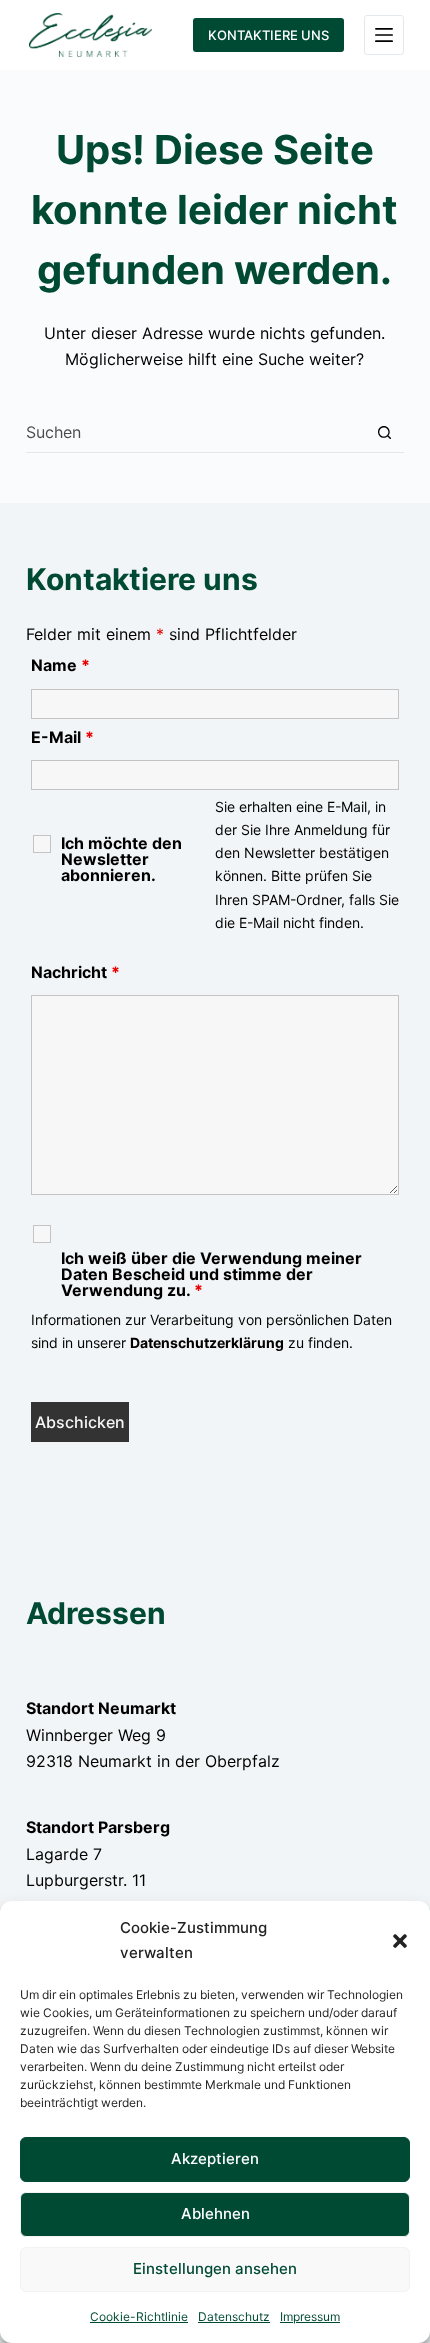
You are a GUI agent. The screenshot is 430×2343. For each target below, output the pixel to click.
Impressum (310, 2316)
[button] (400, 1941)
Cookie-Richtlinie (139, 2316)
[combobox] (195, 432)
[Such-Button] (384, 432)
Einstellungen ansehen (215, 2268)
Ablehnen (215, 2213)
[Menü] (384, 35)
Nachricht (75, 972)
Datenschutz (234, 2316)
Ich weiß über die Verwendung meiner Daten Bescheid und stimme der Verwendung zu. (211, 1274)
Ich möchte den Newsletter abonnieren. (121, 859)
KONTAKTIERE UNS (268, 35)
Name (60, 665)
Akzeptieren (215, 2158)
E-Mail (62, 737)
